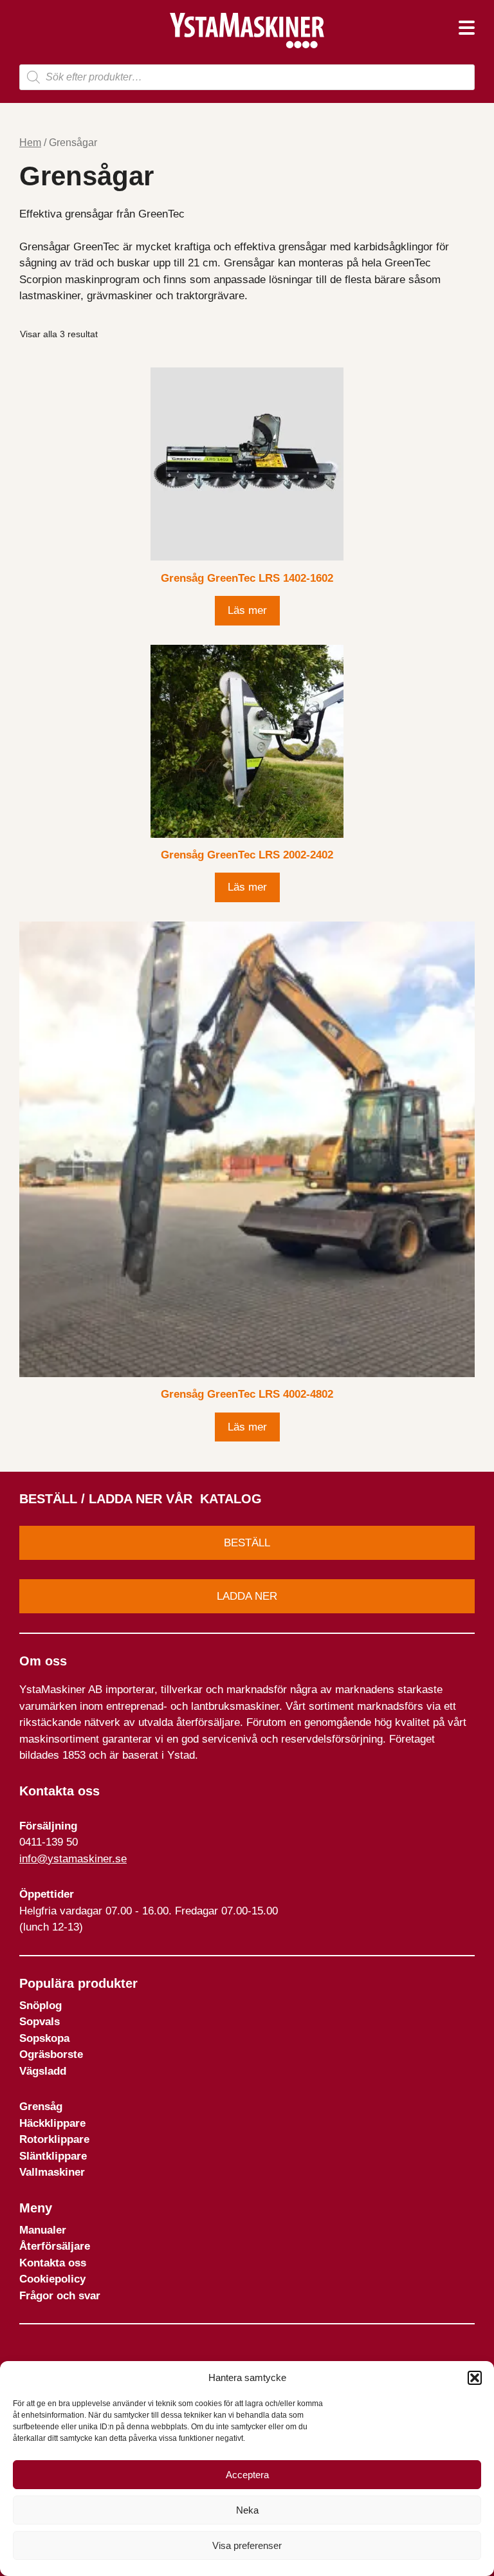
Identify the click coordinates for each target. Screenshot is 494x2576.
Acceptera (247, 2475)
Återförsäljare (55, 2246)
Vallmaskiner (52, 2172)
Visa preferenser (247, 2545)
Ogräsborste (51, 2054)
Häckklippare (52, 2123)
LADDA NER (247, 1596)
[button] (475, 2378)
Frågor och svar (60, 2296)
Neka (247, 2510)
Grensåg (41, 2107)
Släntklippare (53, 2156)
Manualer (43, 2230)
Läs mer (247, 610)
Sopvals (40, 2022)
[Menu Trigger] (467, 27)
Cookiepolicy (52, 2279)
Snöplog (41, 2006)
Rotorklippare (54, 2139)
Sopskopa (44, 2038)
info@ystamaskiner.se (73, 1859)
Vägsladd (43, 2071)
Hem (30, 143)
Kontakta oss (53, 2263)
